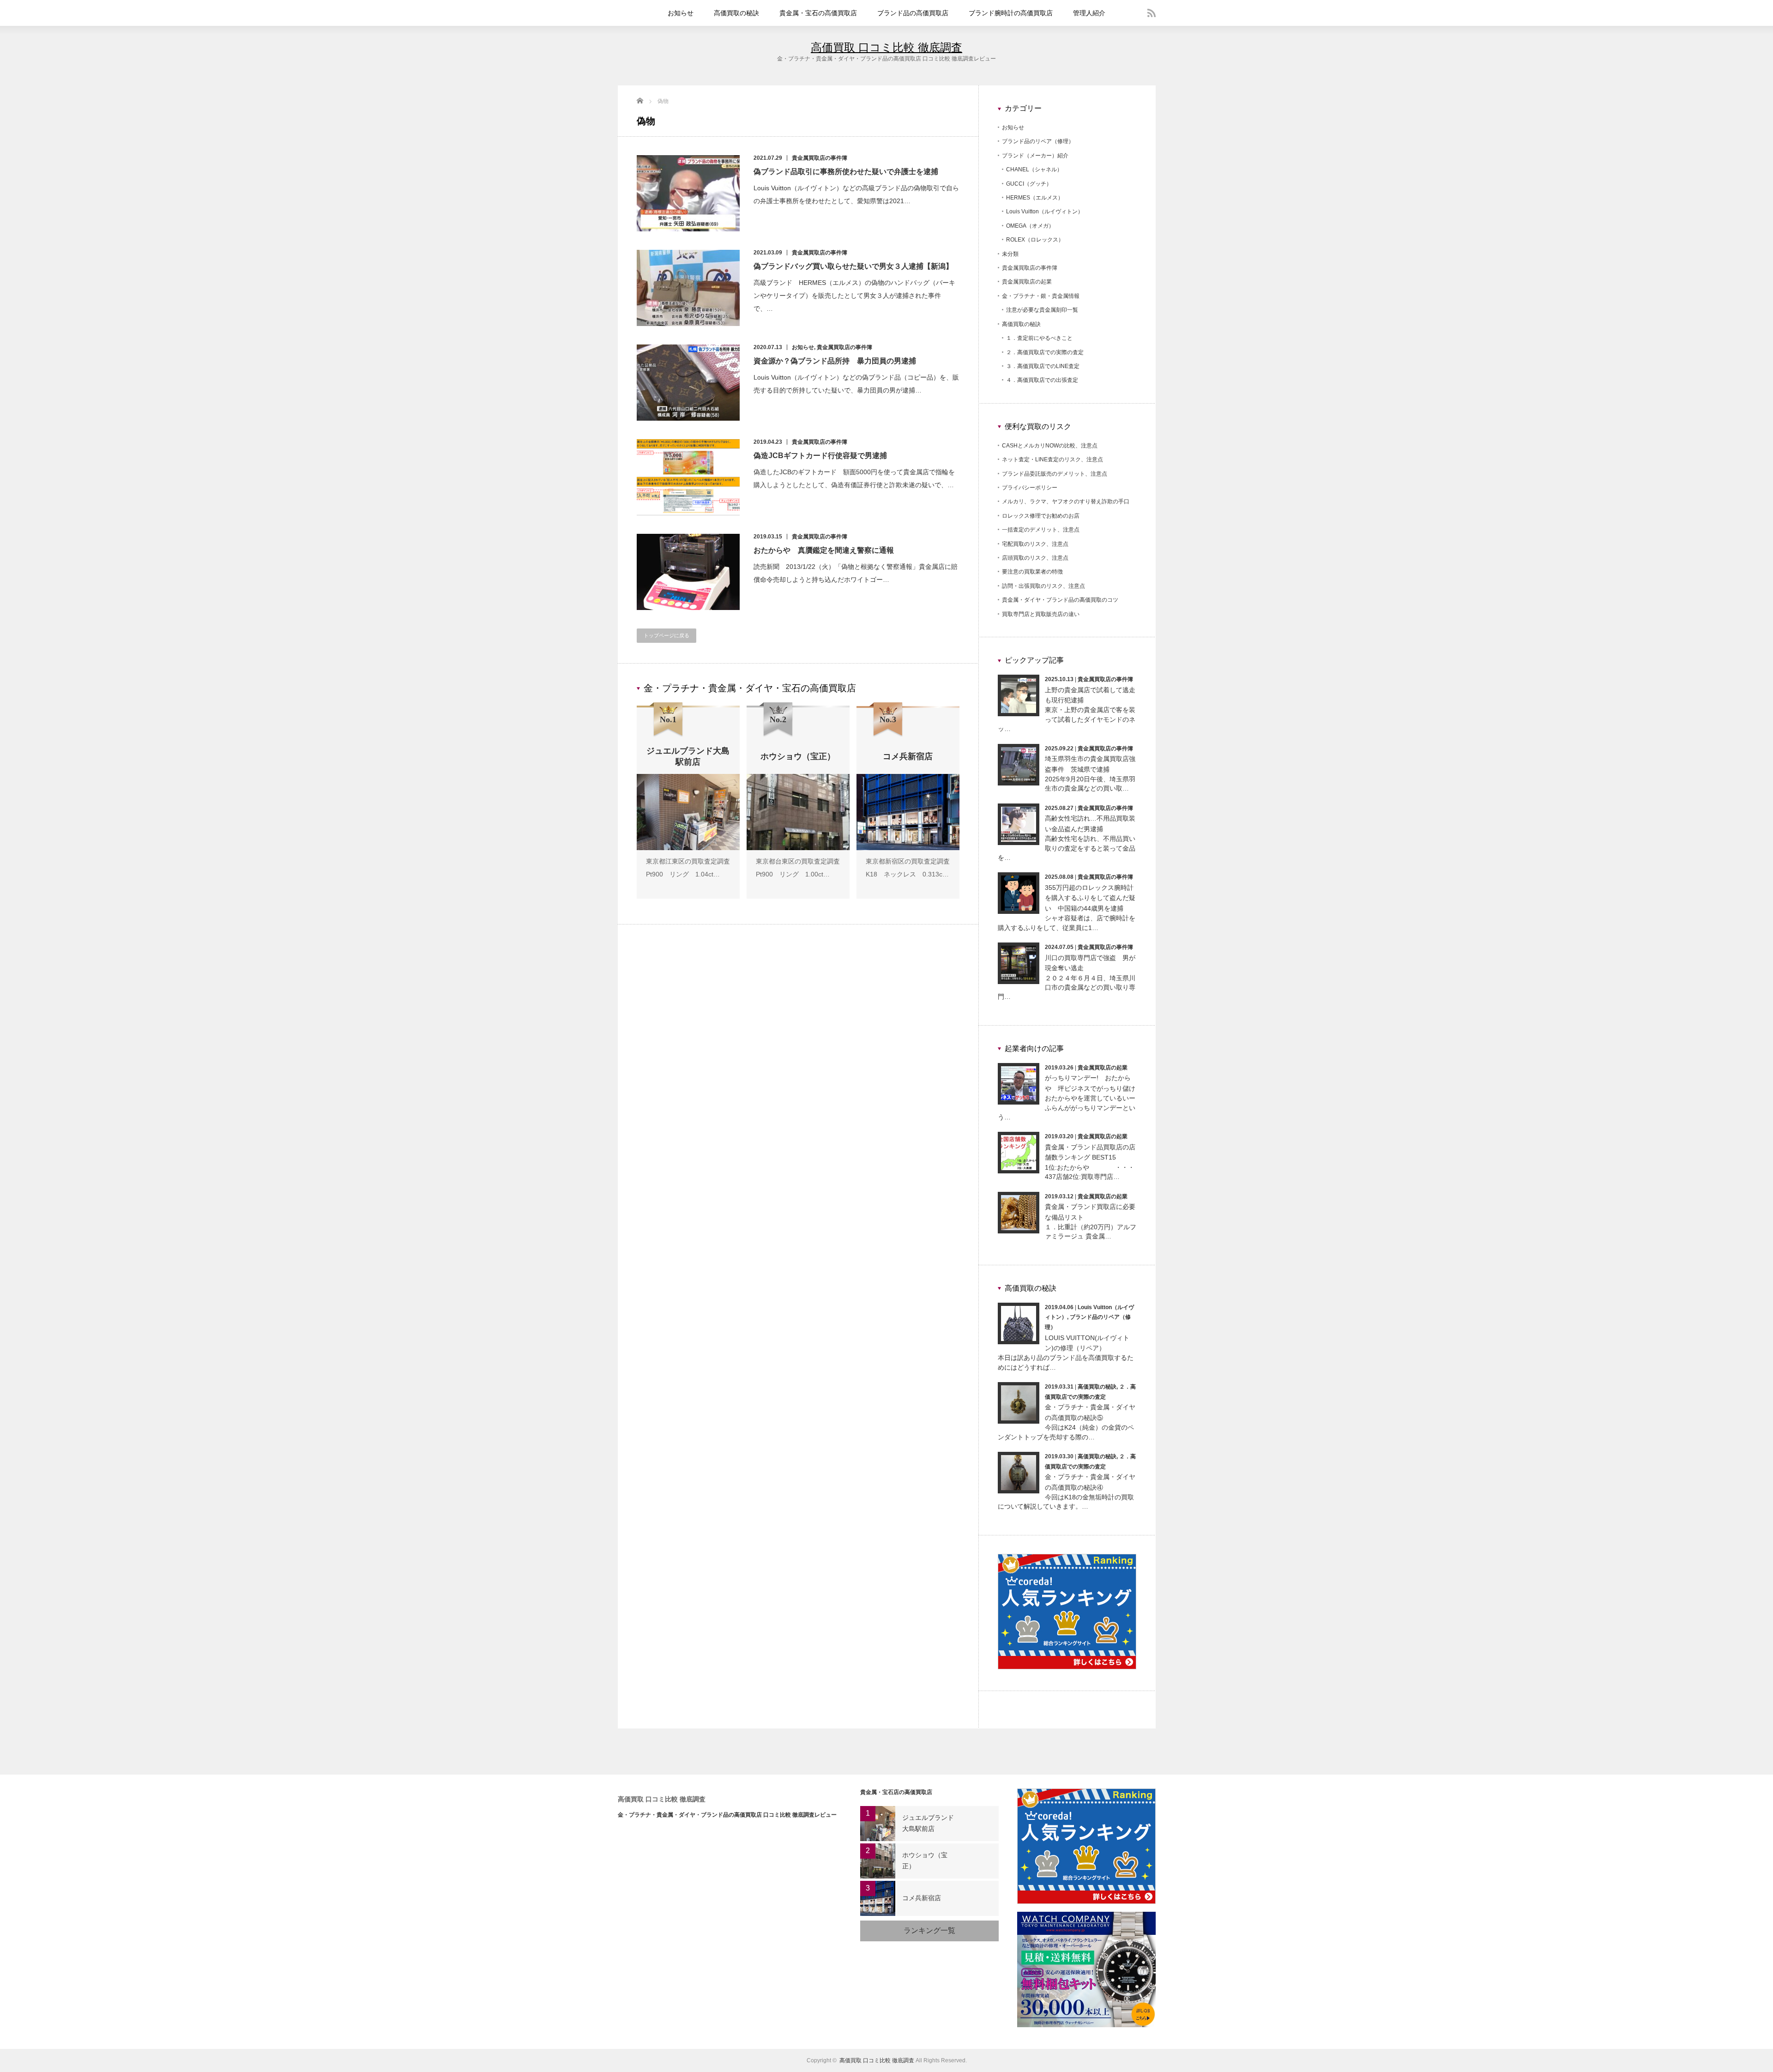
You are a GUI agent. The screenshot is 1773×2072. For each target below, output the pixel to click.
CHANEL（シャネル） (1034, 169)
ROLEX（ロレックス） (1035, 240)
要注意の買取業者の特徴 (1032, 572)
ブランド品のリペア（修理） (1038, 141)
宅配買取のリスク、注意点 (1035, 544)
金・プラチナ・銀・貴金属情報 (1041, 296)
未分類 (1010, 254)
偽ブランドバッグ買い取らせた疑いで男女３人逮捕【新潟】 (853, 266)
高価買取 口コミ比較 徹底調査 (886, 47)
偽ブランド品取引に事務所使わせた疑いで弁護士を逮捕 (846, 172)
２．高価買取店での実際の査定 (1045, 352)
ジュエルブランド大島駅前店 (928, 1823)
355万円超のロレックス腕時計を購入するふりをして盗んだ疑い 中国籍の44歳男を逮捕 (1090, 898)
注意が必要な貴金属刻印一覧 (1042, 310)
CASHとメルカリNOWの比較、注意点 (1050, 446)
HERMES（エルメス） (1035, 198)
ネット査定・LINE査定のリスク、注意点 (1052, 459)
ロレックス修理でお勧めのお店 (1041, 516)
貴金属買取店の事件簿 (820, 158)
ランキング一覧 (929, 1930)
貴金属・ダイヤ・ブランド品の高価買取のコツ (1060, 600)
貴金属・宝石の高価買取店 (818, 13)
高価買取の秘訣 (736, 13)
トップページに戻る (666, 635)
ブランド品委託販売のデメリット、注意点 (1055, 474)
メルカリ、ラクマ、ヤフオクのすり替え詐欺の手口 (1066, 501)
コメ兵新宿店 (922, 1898)
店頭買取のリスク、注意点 (1035, 558)
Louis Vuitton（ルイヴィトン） (1045, 211)
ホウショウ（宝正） (925, 1861)
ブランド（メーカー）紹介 (1035, 156)
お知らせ (681, 13)
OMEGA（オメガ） (1030, 226)
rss (1152, 13)
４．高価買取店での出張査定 (1042, 380)
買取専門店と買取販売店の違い (1041, 614)
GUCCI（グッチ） (1029, 184)
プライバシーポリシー (1030, 488)
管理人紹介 (1089, 13)
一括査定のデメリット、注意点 (1041, 530)
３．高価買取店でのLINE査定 (1043, 366)
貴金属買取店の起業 (1027, 282)
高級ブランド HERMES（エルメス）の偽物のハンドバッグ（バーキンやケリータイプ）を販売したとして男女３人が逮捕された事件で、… (854, 296)
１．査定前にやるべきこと (1039, 338)
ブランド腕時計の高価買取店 (1011, 13)
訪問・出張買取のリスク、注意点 (1043, 586)
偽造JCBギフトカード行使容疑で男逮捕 (820, 456)
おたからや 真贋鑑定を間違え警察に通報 (824, 550)
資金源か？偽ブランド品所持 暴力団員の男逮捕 (835, 361)
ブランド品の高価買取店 (913, 13)
